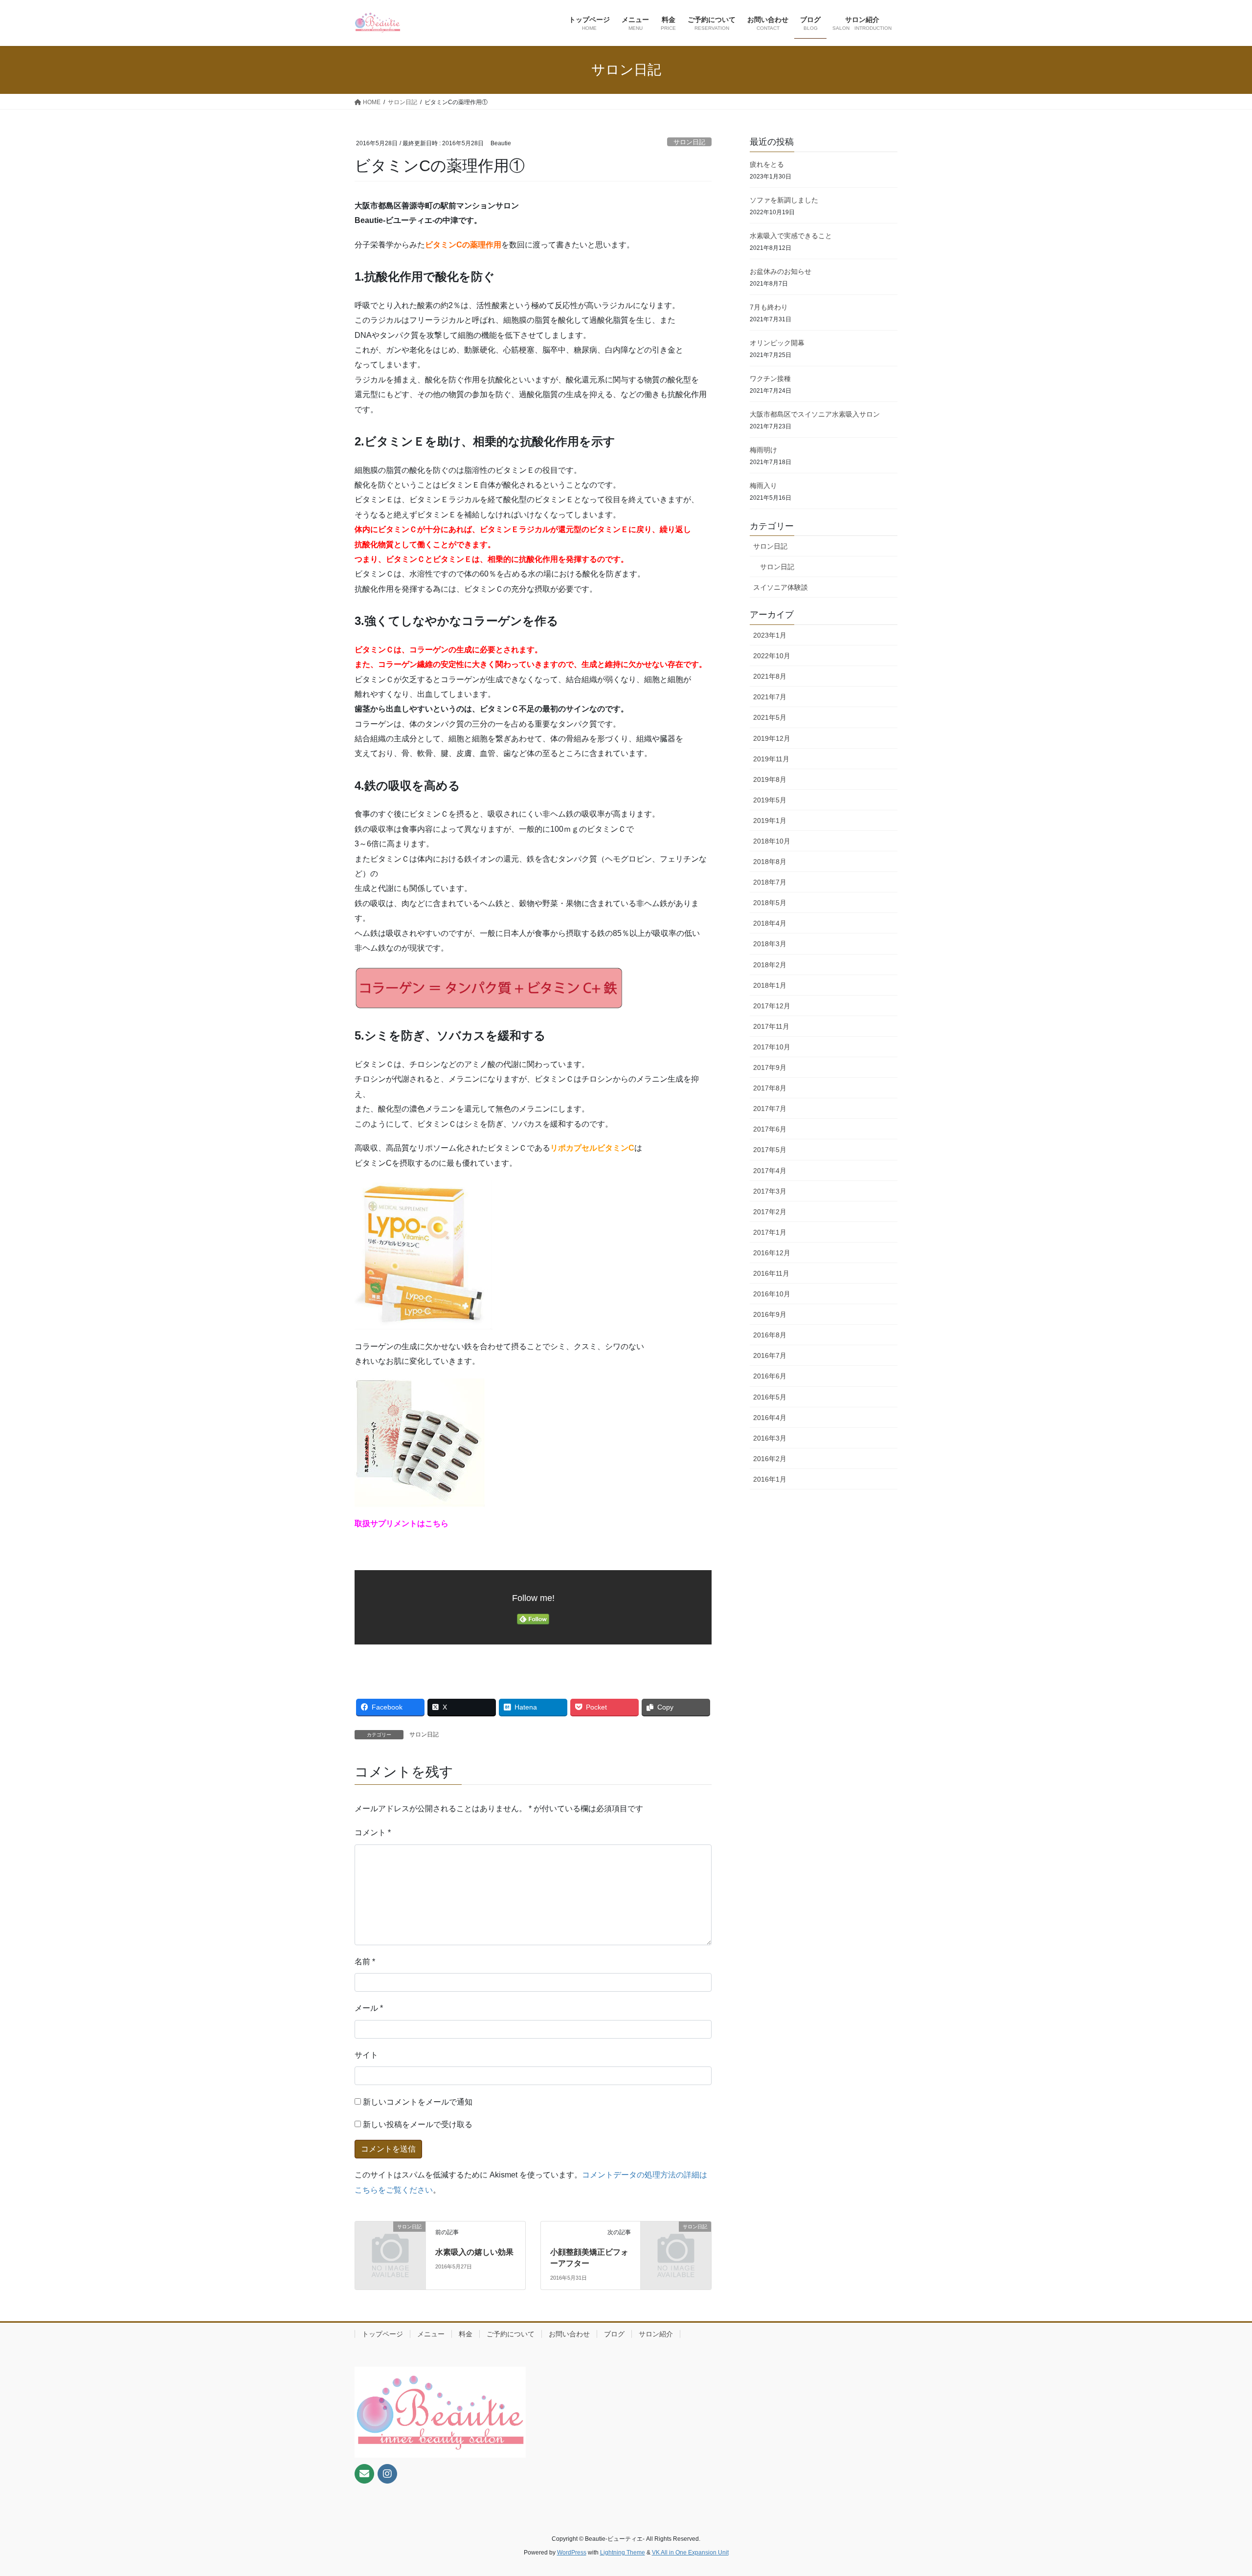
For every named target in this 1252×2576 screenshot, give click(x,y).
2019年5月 (770, 800)
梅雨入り (763, 486)
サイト (366, 2055)
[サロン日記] (390, 2243)
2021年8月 (770, 676)
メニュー (431, 2334)
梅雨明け (763, 450)
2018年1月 (770, 985)
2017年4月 (770, 1171)
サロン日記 (689, 142)
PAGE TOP (1216, 2490)
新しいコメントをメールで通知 (418, 2102)
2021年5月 (770, 717)
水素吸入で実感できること (791, 236)
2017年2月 (770, 1212)
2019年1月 (770, 821)
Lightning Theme (623, 2553)
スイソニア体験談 (781, 587)
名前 (365, 1962)
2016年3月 (770, 1438)
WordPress (572, 2553)
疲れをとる (767, 164)
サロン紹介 (656, 2334)
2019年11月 (771, 759)
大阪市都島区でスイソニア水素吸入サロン (815, 414)
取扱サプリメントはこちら (402, 1523)
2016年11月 (771, 1273)
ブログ (614, 2334)
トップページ (382, 2334)
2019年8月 (770, 779)
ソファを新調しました (784, 200)
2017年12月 (772, 1006)
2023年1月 (770, 635)
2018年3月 (770, 944)
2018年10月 (772, 841)
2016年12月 (772, 1253)
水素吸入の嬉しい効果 (474, 2252)
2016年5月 (770, 1397)
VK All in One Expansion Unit (690, 2553)
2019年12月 (772, 738)
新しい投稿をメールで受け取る (418, 2124)
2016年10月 (772, 1294)
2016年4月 (770, 1418)
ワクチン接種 (770, 378)
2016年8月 (770, 1335)
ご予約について (511, 2334)
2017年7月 (770, 1109)
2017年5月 (770, 1150)
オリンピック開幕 (777, 343)
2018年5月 (770, 903)
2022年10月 (772, 656)
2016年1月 (770, 1479)
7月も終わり (769, 307)
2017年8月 (770, 1088)
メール (369, 2008)
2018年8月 (770, 862)
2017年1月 (770, 1232)
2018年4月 (770, 923)
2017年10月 (772, 1047)
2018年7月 (770, 882)
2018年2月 (770, 965)
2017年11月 (771, 1026)
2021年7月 (770, 697)
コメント (373, 1832)
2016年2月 (770, 1459)
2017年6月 (770, 1129)
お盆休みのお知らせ (781, 271)
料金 (466, 2334)
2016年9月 (770, 1314)
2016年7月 (770, 1355)
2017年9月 (770, 1067)
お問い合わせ (569, 2334)
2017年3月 (770, 1191)
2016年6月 (770, 1376)
